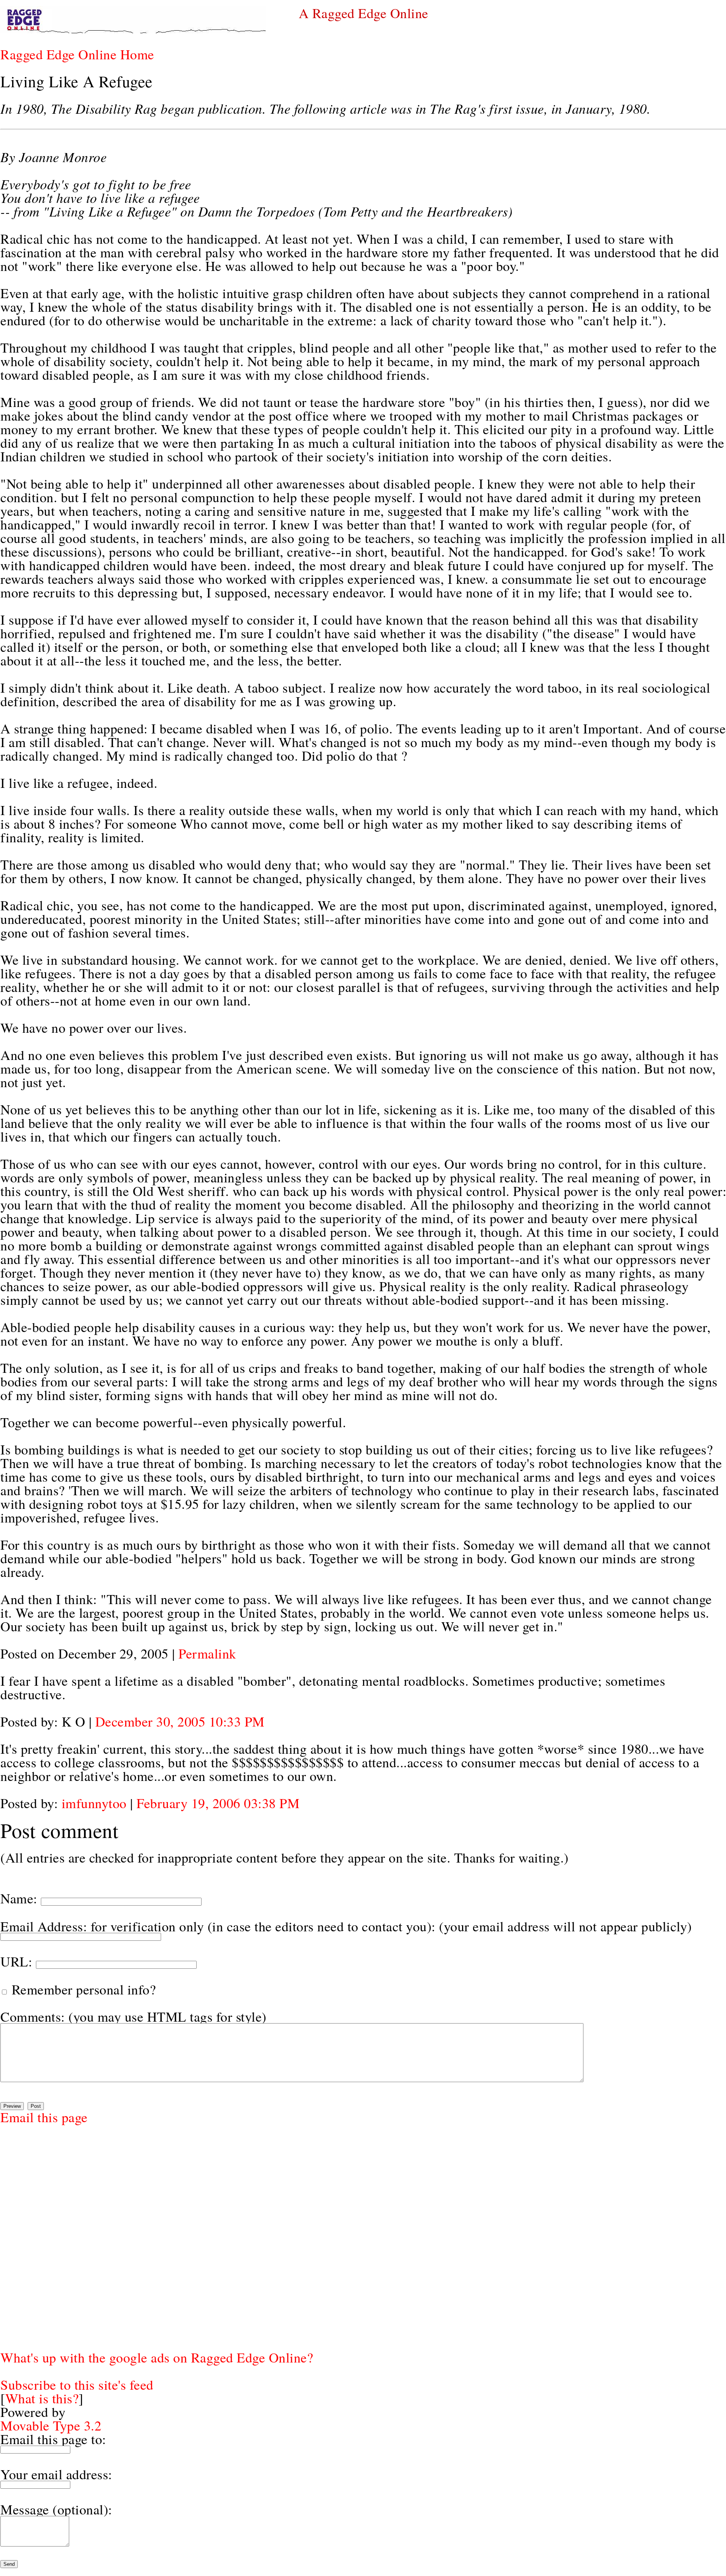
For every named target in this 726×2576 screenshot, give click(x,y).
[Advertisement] (23, 2237)
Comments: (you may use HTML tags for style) (133, 2016)
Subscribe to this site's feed (77, 2384)
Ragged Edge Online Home (77, 54)
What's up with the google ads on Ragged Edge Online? (157, 2357)
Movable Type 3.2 (51, 2425)
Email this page (44, 2117)
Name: (19, 1898)
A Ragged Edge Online (364, 13)
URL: (16, 1961)
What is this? (42, 2398)
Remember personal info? (82, 1989)
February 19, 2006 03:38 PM (218, 1803)
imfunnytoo (94, 1803)
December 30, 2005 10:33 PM (180, 1721)
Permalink (207, 1653)
